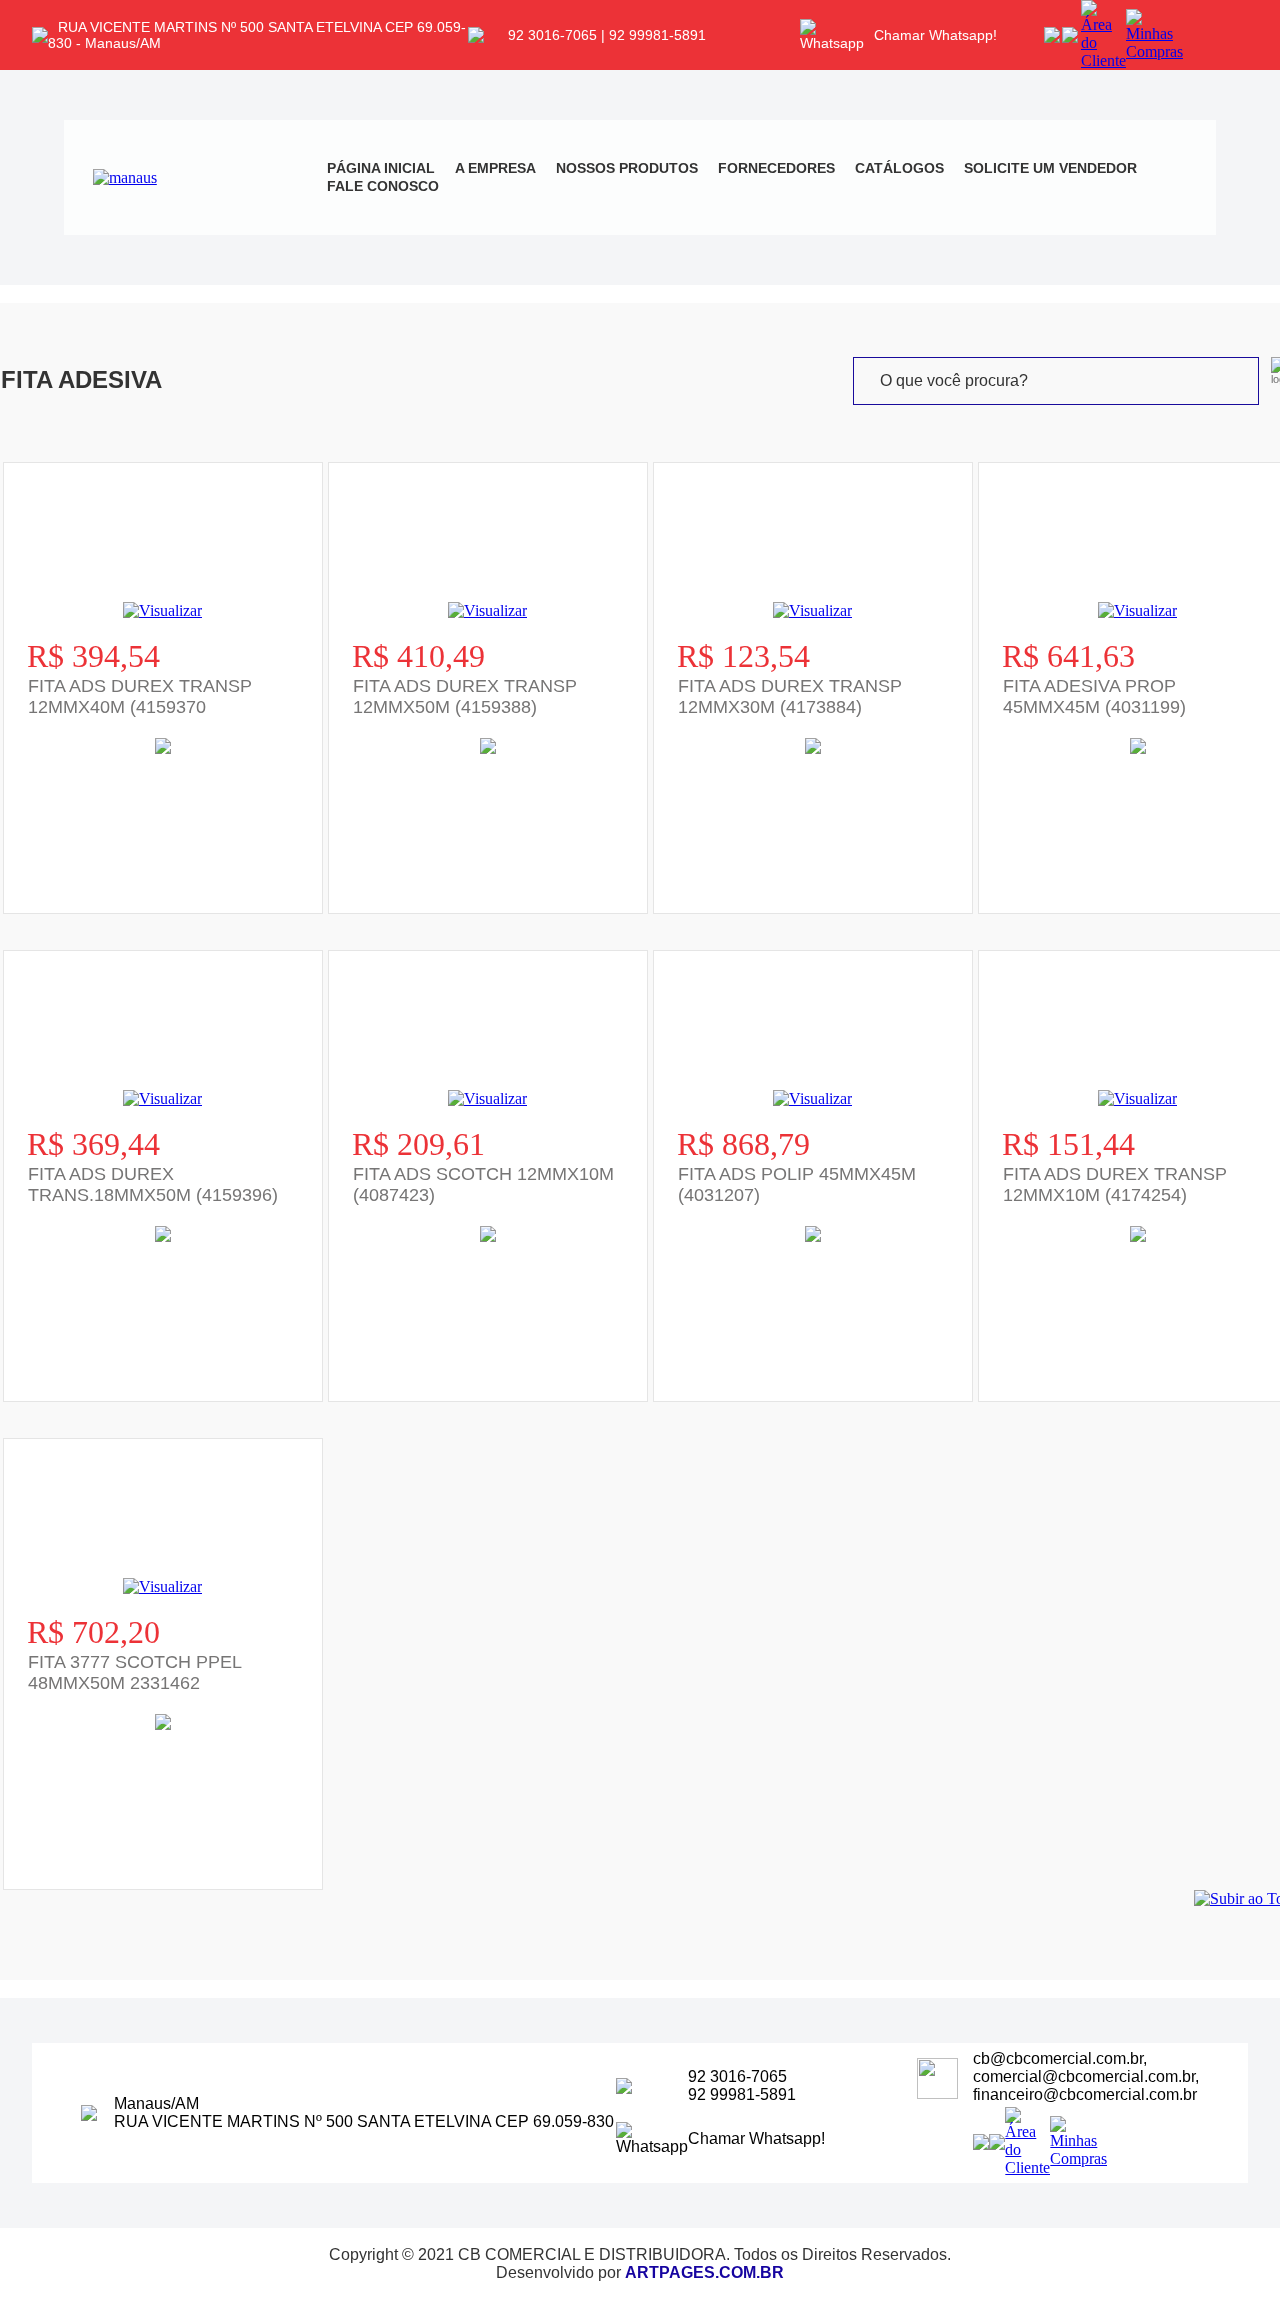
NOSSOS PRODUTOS (627, 168)
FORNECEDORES (776, 168)
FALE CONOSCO (383, 186)
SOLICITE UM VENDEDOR (1050, 168)
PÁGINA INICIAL (381, 168)
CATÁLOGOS (899, 168)
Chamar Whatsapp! (935, 35)
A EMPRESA (495, 168)
